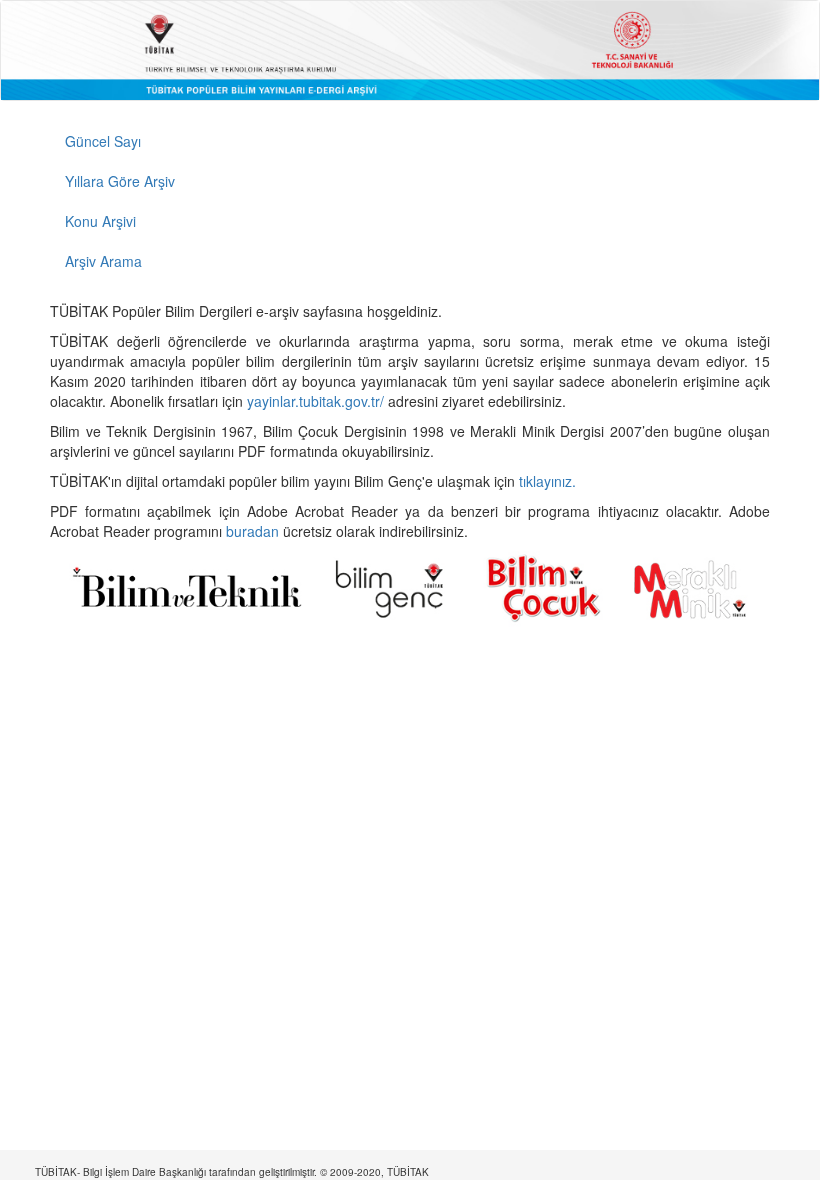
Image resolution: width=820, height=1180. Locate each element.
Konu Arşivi (100, 221)
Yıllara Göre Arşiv (120, 181)
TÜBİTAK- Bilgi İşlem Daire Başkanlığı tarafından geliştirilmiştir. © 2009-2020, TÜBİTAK (232, 1172)
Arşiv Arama (103, 261)
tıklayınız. (549, 481)
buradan (254, 531)
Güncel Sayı (103, 141)
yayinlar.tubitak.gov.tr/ (315, 401)
